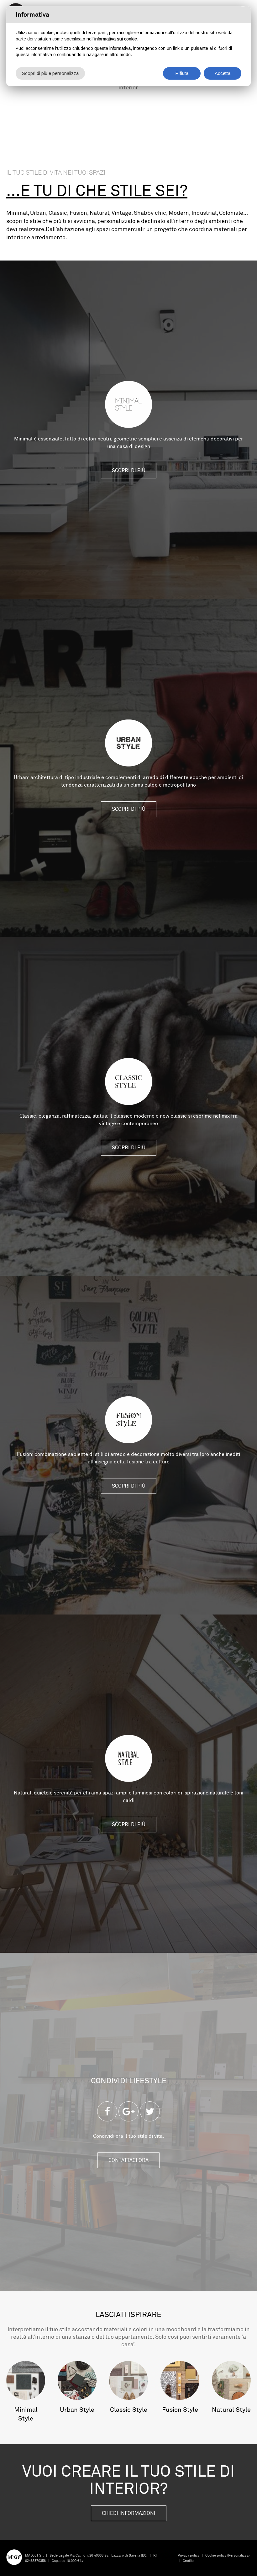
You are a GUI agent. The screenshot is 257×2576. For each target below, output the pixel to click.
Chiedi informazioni (129, 2513)
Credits (189, 2561)
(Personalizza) (238, 2555)
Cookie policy (216, 2555)
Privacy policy (189, 2555)
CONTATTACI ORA (128, 2160)
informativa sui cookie (116, 39)
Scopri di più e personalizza (50, 73)
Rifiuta (182, 73)
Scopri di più (129, 471)
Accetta (223, 73)
